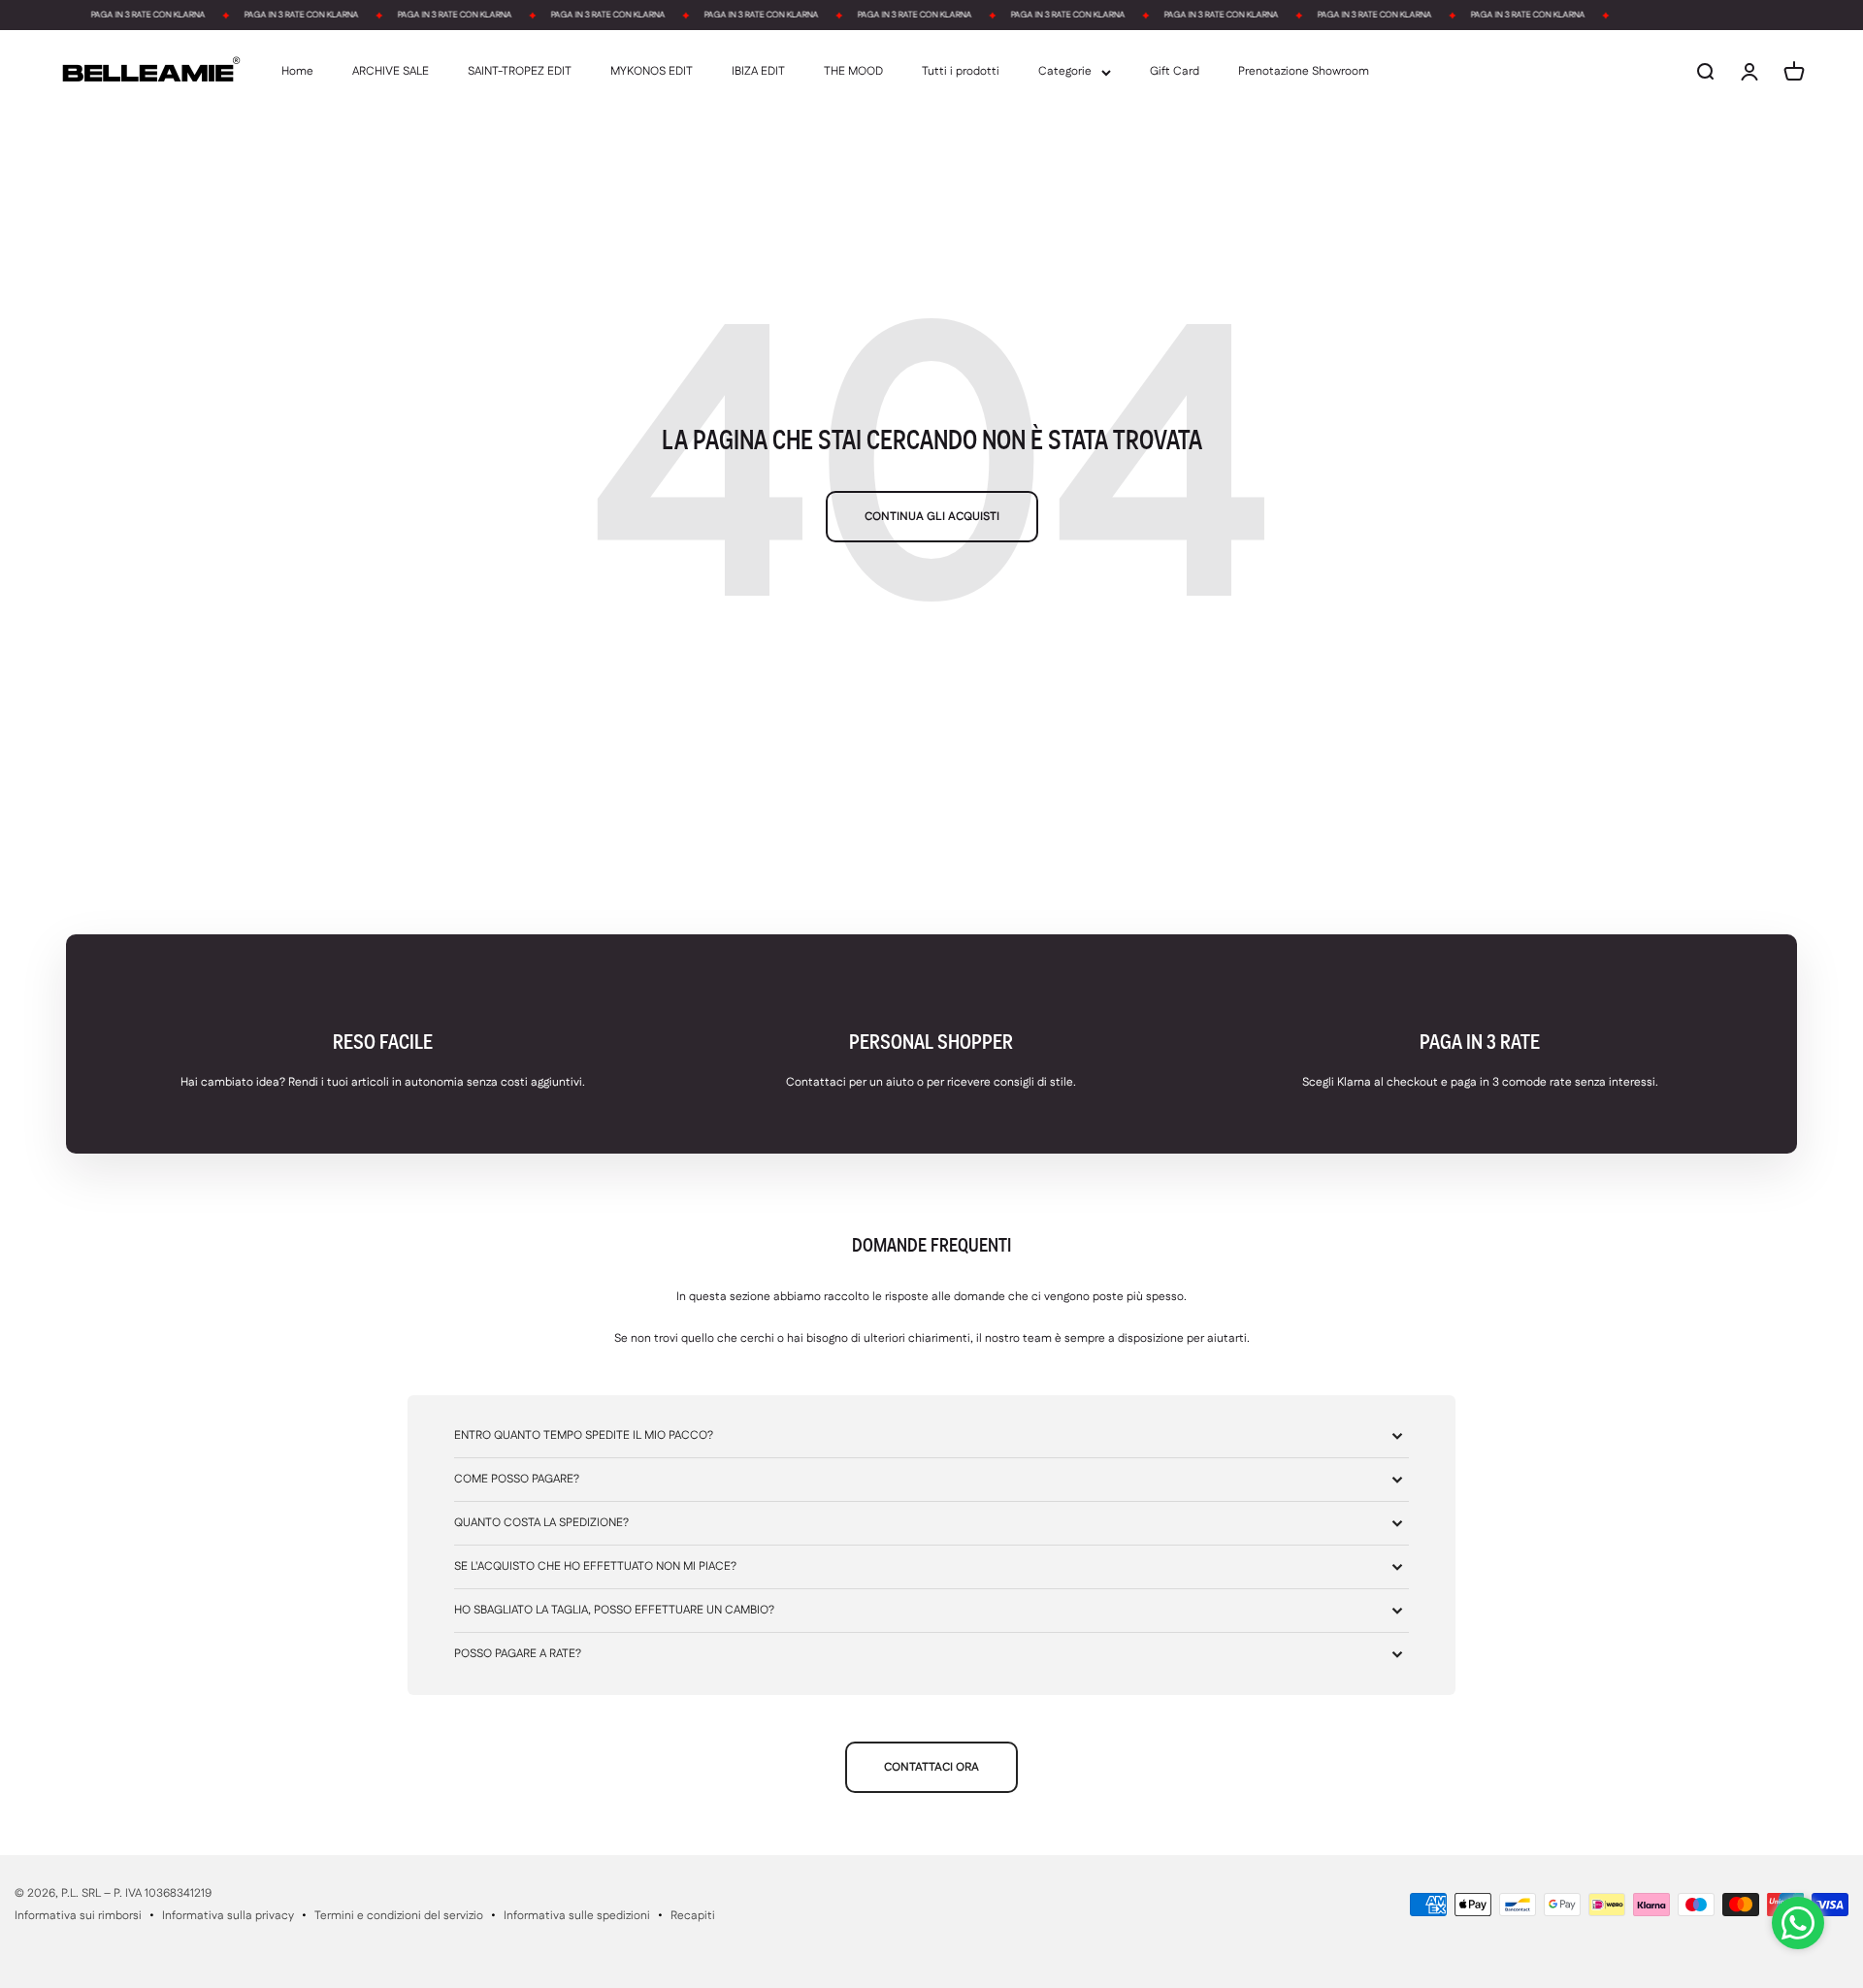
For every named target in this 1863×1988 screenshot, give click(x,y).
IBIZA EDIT (758, 72)
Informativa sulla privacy (228, 1916)
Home (297, 72)
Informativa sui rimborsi (78, 1916)
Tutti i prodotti (961, 72)
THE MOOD (853, 72)
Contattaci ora (931, 1767)
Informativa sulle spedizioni (577, 1916)
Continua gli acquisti (932, 517)
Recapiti (693, 1916)
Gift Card (1175, 72)
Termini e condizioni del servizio (399, 1916)
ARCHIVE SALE (391, 72)
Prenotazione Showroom (1304, 72)
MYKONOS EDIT (652, 72)
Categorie (1065, 72)
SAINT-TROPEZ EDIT (520, 72)
